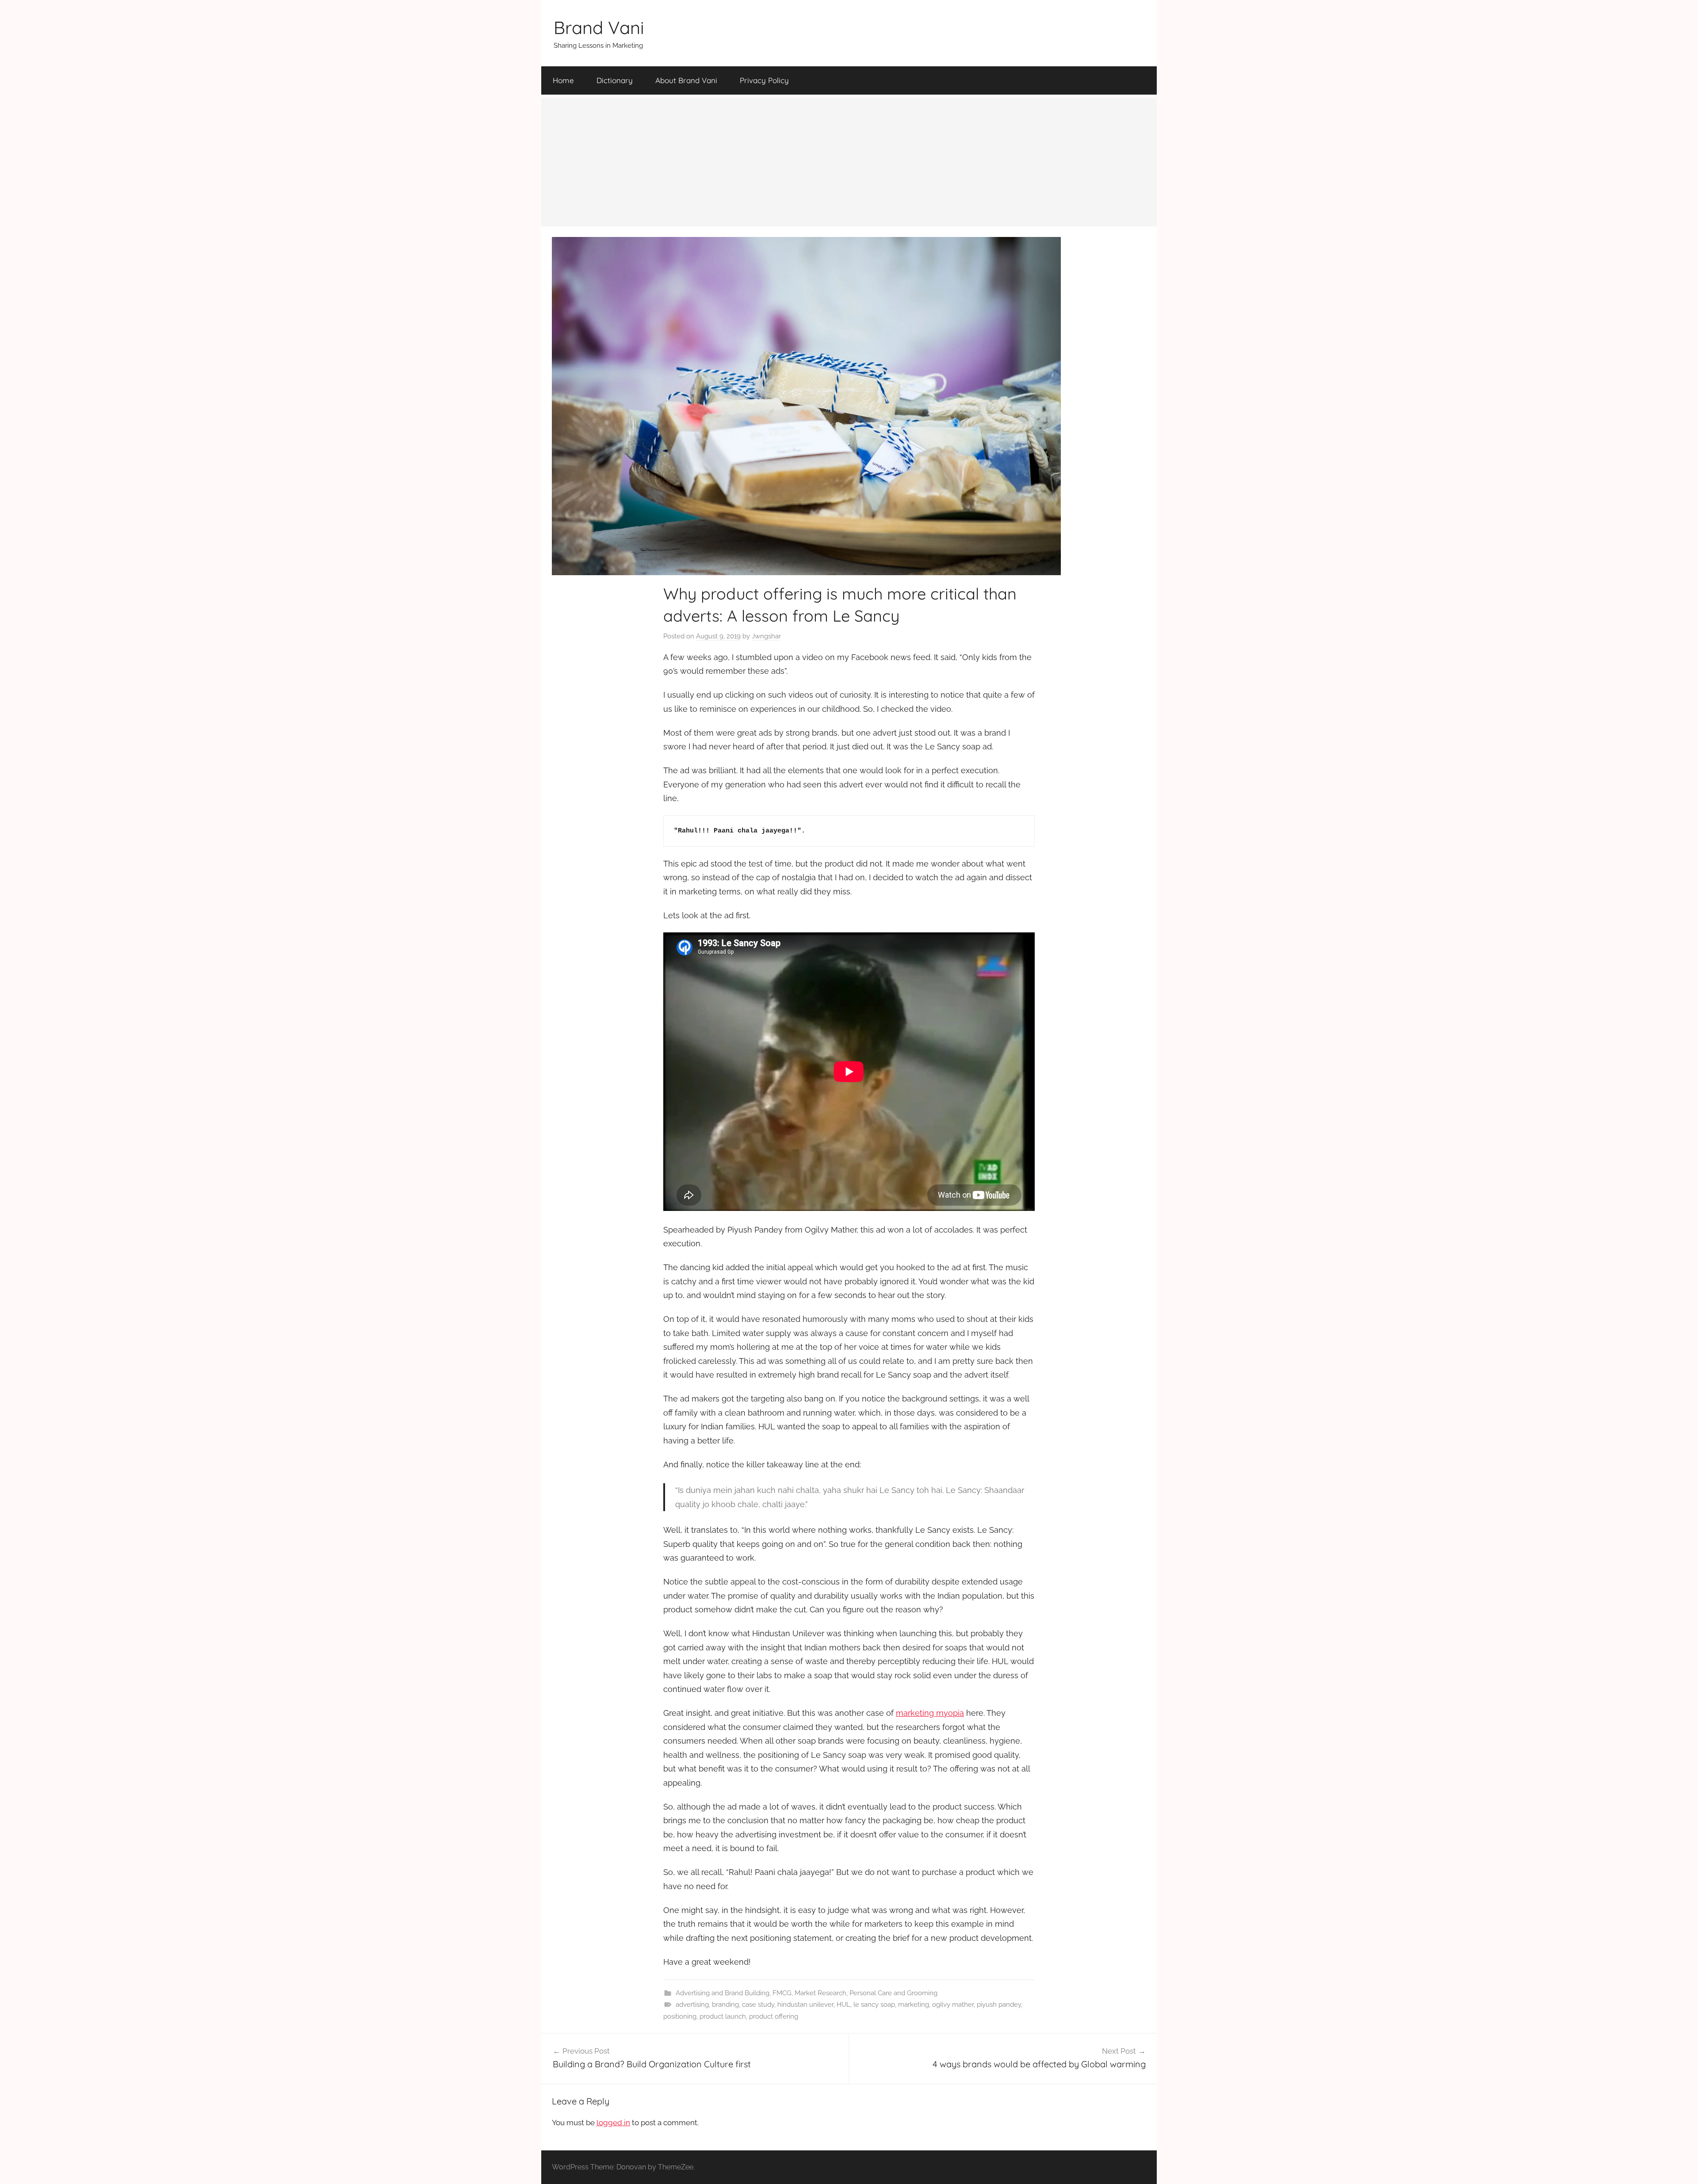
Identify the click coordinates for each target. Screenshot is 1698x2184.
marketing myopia (930, 1713)
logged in (613, 2123)
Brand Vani (599, 27)
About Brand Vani (686, 80)
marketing (914, 2005)
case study (758, 2005)
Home (563, 80)
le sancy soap (874, 2005)
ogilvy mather (953, 2005)
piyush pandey (999, 2005)
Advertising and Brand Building (723, 1993)
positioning (680, 2016)
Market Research (820, 1993)
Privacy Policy (764, 80)
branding (725, 2005)
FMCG (782, 1993)
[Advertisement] (849, 160)
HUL (843, 2005)
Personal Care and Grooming (893, 1993)
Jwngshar (766, 636)
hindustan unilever (805, 2005)
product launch (723, 2016)
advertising (692, 2005)
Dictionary (615, 80)
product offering (774, 2016)
